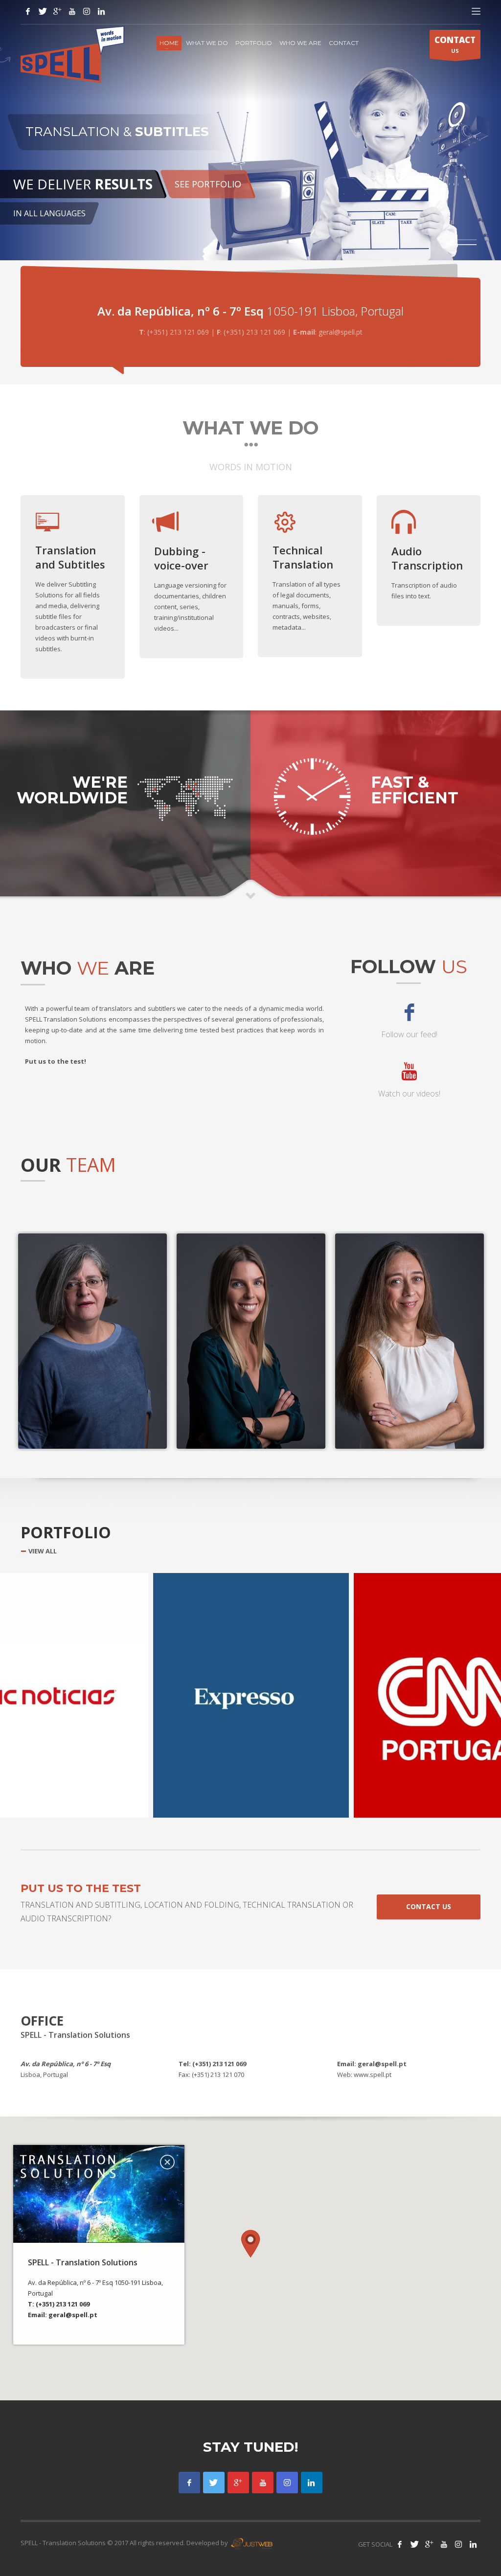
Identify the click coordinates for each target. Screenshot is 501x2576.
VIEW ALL (43, 1551)
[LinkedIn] (101, 11)
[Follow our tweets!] (414, 2544)
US (455, 44)
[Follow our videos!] (263, 2483)
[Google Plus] (238, 2483)
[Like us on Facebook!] (400, 2544)
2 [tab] (467, 245)
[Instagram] (87, 11)
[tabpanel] (250, 130)
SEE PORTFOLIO (208, 184)
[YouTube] (72, 11)
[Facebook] (28, 11)
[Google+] (57, 11)
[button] (250, 2244)
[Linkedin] (312, 2483)
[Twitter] (43, 11)
